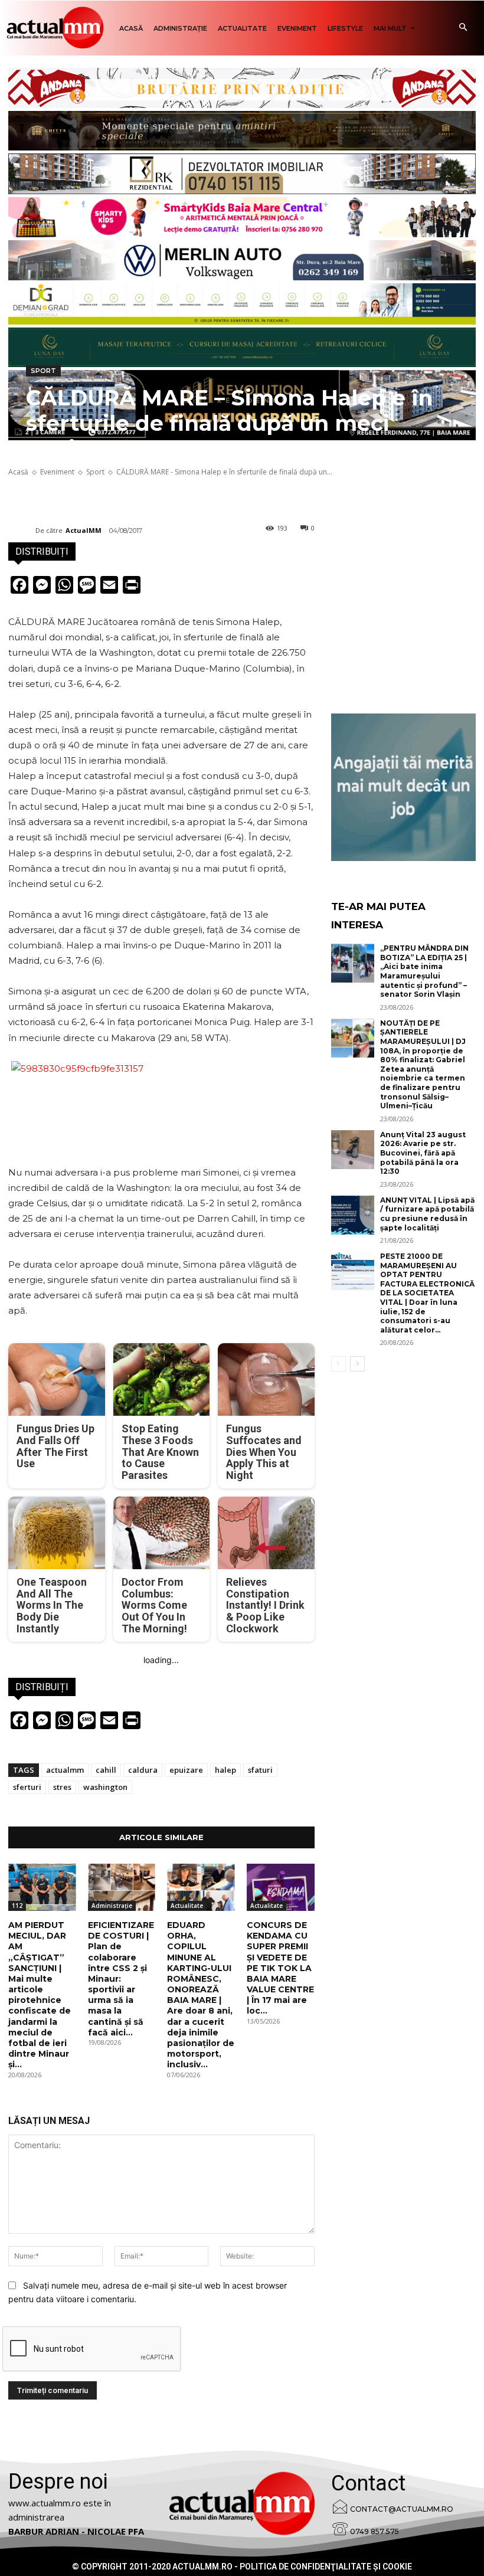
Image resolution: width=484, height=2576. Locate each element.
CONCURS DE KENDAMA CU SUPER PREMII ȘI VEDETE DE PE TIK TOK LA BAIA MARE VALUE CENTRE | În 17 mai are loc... (280, 1968)
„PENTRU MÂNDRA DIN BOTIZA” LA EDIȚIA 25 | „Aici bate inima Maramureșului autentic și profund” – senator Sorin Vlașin (424, 971)
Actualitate (187, 1906)
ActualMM (84, 530)
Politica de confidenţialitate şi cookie (326, 2567)
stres (62, 1787)
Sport (43, 371)
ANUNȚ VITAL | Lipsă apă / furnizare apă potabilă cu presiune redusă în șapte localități (427, 1214)
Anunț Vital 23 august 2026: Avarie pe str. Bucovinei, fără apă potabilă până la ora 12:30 (423, 1153)
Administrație (112, 1906)
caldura (143, 1770)
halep (225, 1770)
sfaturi (260, 1770)
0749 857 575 (375, 2531)
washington (105, 1787)
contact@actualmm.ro (402, 2509)
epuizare (186, 1770)
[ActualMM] (22, 531)
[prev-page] (339, 1364)
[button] (463, 28)
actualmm (65, 1770)
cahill (106, 1770)
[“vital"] (403, 787)
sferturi (27, 1787)
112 (17, 1906)
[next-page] (357, 1364)
